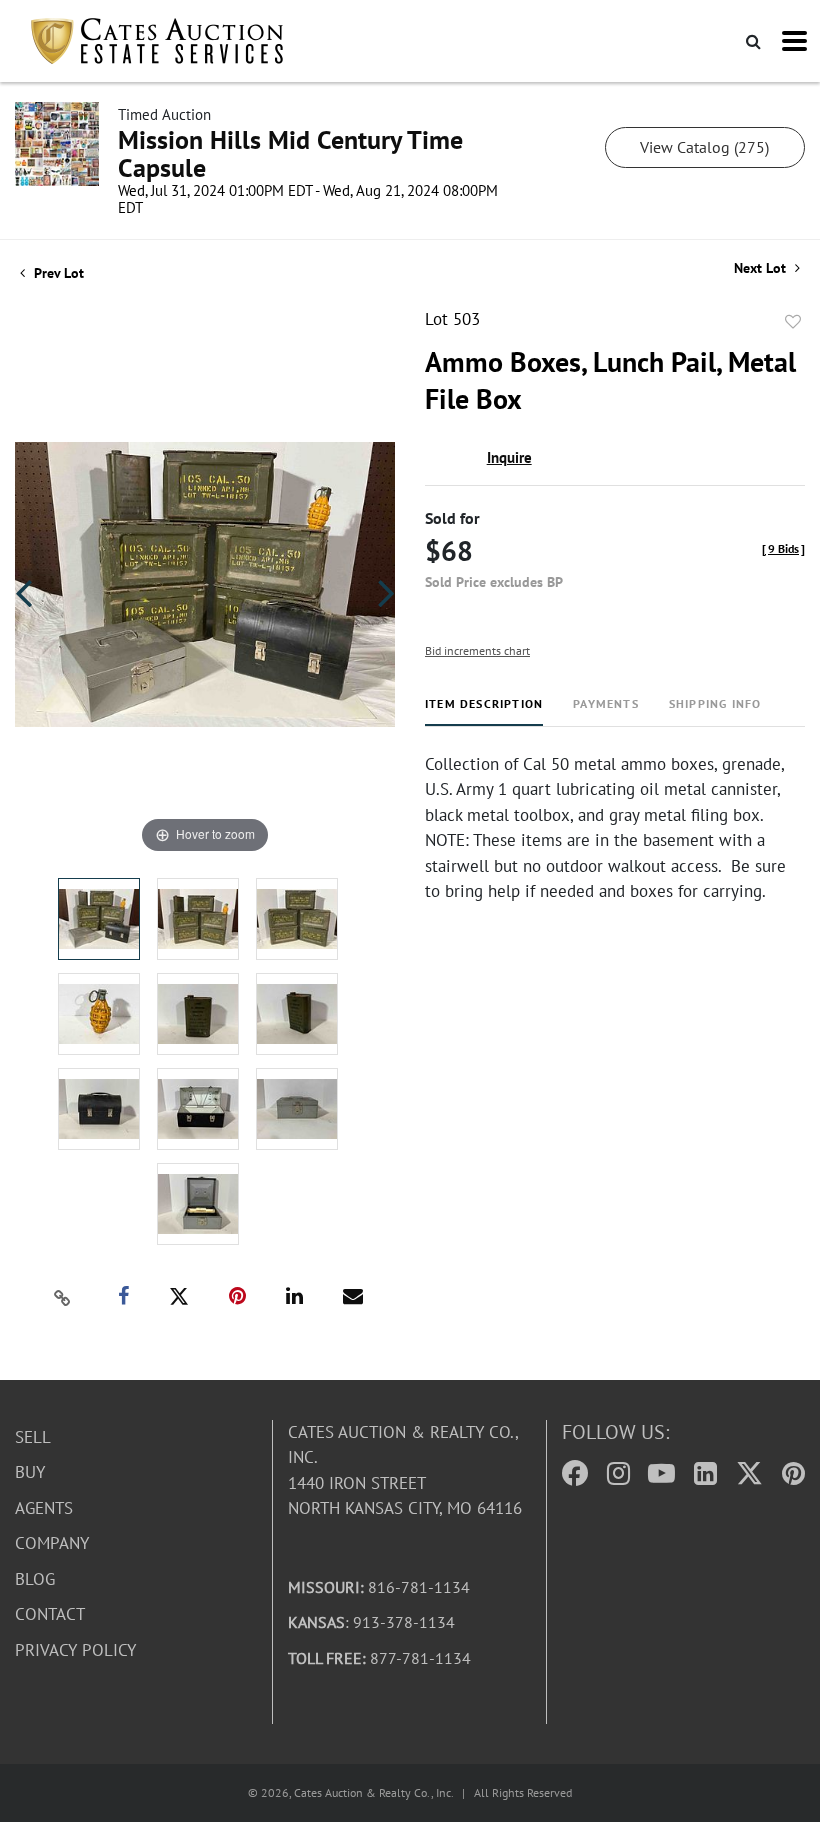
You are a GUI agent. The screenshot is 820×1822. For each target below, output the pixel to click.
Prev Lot (57, 273)
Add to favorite (793, 322)
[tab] (484, 711)
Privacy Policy (75, 1650)
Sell (33, 1437)
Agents (44, 1508)
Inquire (509, 457)
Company (52, 1543)
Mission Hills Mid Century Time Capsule (290, 153)
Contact (50, 1614)
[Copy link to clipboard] (63, 1297)
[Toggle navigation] (794, 41)
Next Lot (762, 268)
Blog (35, 1579)
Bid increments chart (477, 650)
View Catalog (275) (704, 147)
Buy (30, 1472)
